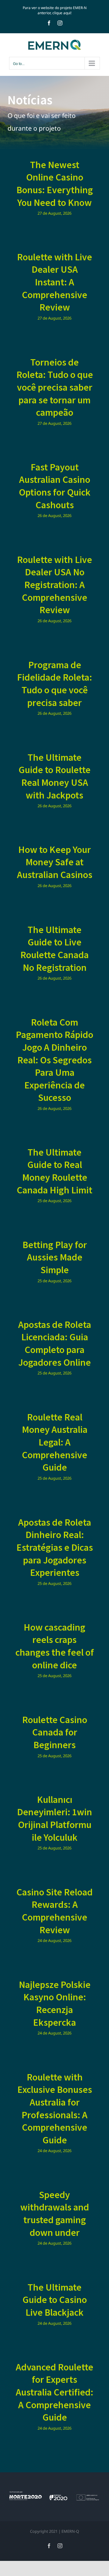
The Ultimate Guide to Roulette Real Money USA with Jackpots (54, 776)
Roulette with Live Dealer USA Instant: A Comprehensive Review (54, 282)
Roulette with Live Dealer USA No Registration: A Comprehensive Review (54, 585)
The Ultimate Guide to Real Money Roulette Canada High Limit (54, 1171)
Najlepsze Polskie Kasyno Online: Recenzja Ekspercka (55, 2004)
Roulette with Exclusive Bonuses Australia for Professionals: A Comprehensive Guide (55, 2109)
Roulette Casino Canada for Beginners (55, 1732)
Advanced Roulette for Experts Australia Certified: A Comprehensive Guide (54, 2392)
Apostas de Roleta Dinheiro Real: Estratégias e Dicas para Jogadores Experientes (55, 1547)
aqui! (67, 13)
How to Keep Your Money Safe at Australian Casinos (55, 862)
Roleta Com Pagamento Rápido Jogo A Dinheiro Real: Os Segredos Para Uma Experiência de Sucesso (54, 1060)
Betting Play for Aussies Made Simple (55, 1257)
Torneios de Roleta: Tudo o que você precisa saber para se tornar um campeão (55, 387)
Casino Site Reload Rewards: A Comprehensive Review (54, 1911)
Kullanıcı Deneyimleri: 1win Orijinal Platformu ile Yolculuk (54, 1818)
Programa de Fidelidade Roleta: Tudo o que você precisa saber (54, 684)
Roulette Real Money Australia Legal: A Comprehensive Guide (55, 1442)
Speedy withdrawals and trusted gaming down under (55, 2214)
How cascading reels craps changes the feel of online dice (55, 1646)
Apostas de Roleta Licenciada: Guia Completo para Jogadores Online (55, 1343)
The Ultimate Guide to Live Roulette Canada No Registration (54, 949)
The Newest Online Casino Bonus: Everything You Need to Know (55, 184)
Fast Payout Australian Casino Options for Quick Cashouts (55, 486)
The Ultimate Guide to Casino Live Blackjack (55, 2300)
